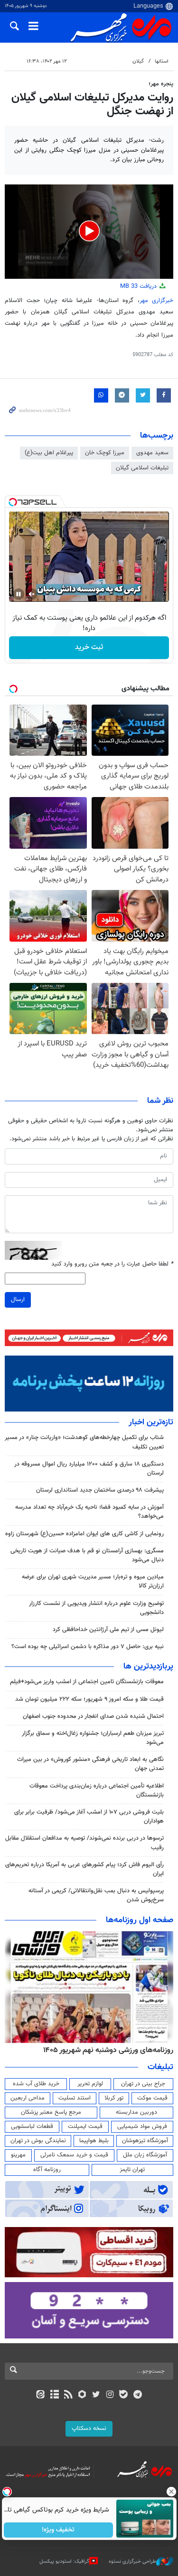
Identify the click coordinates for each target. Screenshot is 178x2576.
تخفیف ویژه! (58, 2530)
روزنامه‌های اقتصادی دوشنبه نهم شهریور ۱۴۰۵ (105, 2050)
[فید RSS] (68, 2395)
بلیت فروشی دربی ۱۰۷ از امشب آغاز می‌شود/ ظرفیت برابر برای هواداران (89, 1817)
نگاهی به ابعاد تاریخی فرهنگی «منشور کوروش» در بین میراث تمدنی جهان (90, 1764)
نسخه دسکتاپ (89, 2429)
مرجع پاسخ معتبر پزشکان (51, 2112)
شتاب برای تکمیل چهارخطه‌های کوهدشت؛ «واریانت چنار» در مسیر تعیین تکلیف (84, 1442)
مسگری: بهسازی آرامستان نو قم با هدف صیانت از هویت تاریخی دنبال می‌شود (87, 1555)
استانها (162, 61)
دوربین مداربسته (136, 2112)
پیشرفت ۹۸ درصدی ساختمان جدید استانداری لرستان (100, 1490)
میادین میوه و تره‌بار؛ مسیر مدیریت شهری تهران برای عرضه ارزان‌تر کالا (93, 1581)
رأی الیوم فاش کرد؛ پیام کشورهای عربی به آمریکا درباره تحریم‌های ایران (84, 1869)
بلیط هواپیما (94, 2141)
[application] (89, 232)
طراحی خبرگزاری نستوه (132, 2562)
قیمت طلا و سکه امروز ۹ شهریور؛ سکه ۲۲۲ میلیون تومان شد (89, 1699)
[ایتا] (41, 2395)
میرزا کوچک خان (105, 453)
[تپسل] (13, 502)
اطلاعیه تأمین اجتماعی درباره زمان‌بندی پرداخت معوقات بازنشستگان (97, 1791)
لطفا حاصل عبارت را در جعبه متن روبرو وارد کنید (112, 1264)
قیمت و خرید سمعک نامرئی (74, 2155)
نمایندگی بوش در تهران (38, 2141)
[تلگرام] (137, 2395)
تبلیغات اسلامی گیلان (142, 468)
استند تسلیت (75, 2098)
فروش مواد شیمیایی (142, 2127)
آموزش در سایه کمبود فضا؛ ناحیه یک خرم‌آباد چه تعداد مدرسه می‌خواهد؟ (89, 1512)
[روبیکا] (82, 2395)
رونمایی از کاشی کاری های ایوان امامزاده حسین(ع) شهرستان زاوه (84, 1534)
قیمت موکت (152, 2098)
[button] (89, 231)
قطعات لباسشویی (32, 2127)
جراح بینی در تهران (143, 2084)
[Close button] (171, 2492)
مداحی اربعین (28, 2098)
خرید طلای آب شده (36, 2084)
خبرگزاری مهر (157, 301)
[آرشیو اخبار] (54, 2395)
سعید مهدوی (152, 453)
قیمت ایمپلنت (85, 2127)
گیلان (138, 61)
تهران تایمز (132, 2170)
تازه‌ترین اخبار (151, 1422)
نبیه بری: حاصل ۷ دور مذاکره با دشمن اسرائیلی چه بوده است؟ (88, 1647)
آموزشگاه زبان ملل (145, 2155)
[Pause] (19, 594)
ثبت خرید (89, 647)
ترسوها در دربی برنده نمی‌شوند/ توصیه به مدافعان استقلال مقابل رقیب (84, 1843)
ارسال (18, 1300)
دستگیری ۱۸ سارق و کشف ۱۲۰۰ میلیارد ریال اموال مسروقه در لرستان (89, 1469)
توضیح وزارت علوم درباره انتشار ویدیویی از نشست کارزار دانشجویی (96, 1608)
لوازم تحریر (90, 2084)
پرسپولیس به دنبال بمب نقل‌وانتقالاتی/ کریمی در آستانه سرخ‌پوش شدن (96, 1895)
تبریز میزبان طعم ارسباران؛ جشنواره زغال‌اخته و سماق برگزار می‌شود (93, 1738)
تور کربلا (114, 2098)
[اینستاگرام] (110, 2395)
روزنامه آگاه (47, 2170)
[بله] (124, 2395)
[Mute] (32, 594)
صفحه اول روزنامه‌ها (140, 1920)
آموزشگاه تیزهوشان (145, 2141)
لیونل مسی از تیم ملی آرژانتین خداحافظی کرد (108, 1630)
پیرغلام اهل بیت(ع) (49, 453)
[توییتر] (96, 2395)
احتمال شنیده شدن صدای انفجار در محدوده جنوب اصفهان (93, 1716)
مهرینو (18, 2155)
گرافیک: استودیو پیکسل (64, 2562)
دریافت (139, 286)
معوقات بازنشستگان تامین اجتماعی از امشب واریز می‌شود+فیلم (87, 1682)
